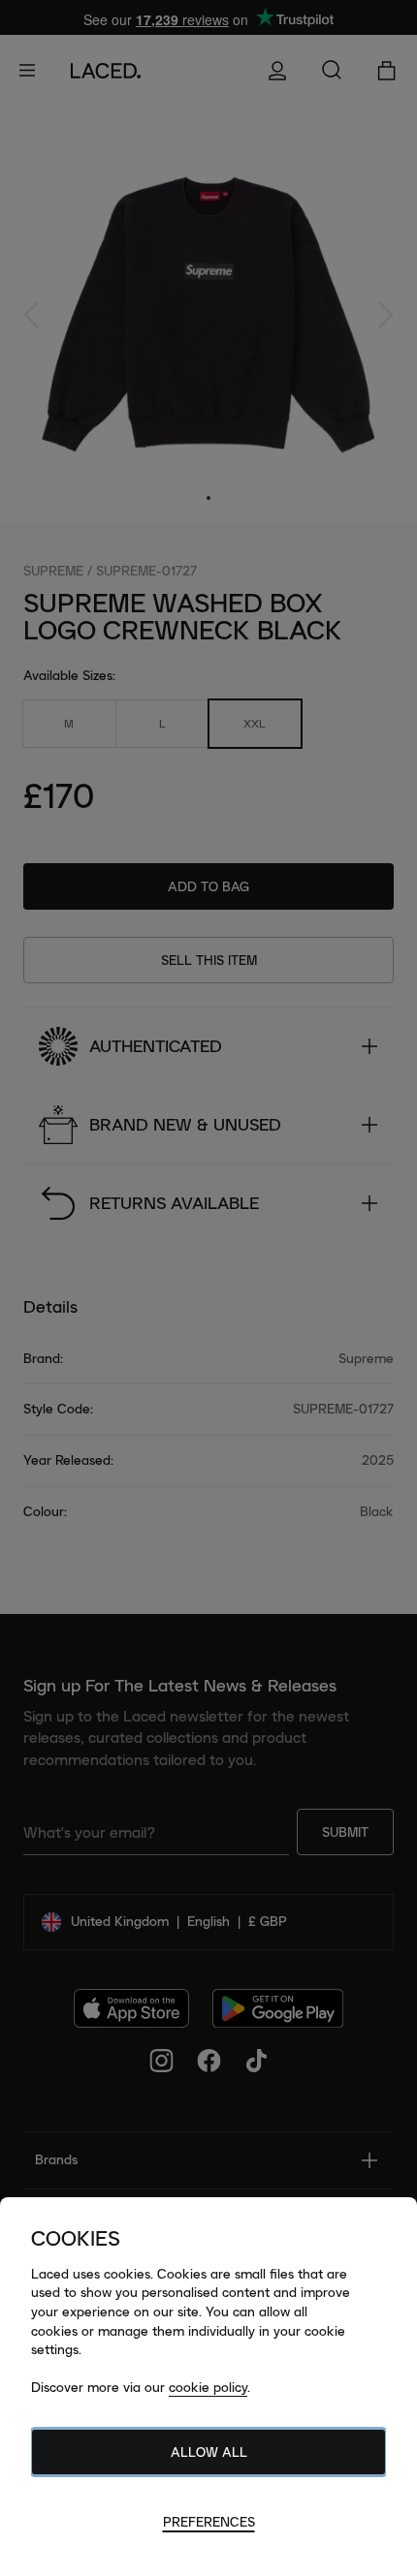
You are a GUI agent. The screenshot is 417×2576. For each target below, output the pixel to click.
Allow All (209, 2452)
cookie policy (208, 2387)
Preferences (209, 2522)
